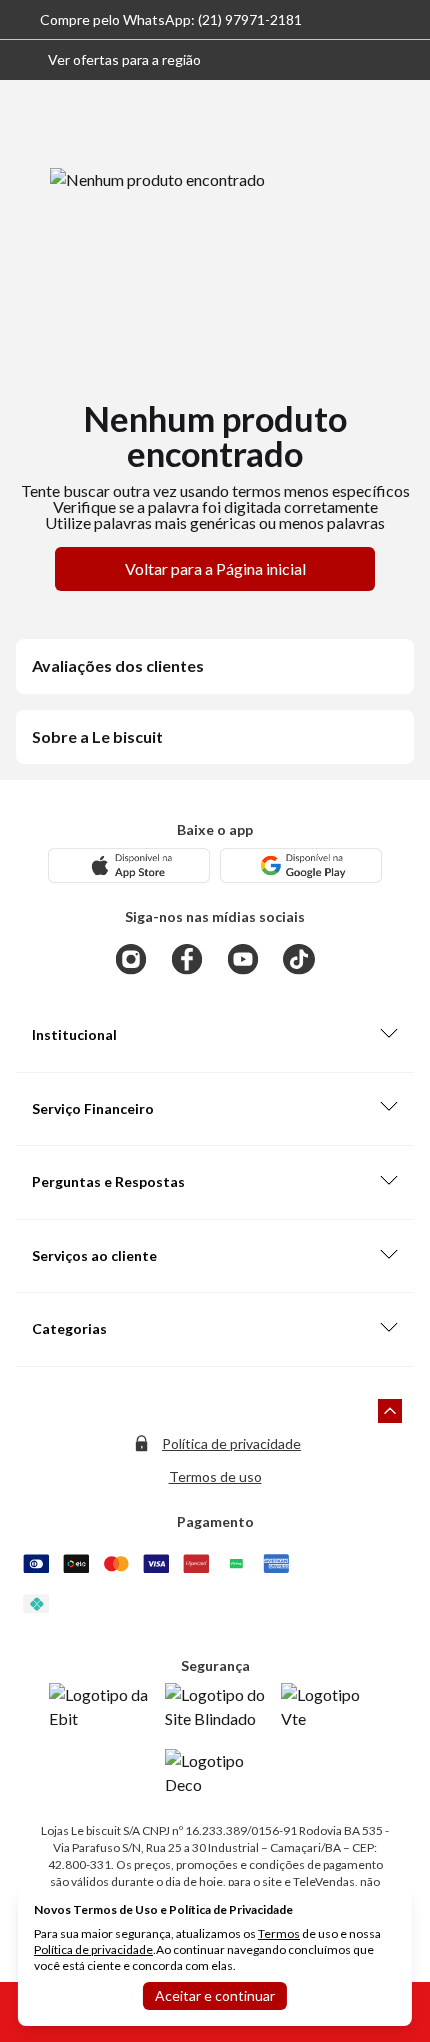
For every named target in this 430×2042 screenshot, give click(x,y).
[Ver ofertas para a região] (406, 60)
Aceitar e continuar (215, 1995)
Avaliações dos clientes (118, 665)
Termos (279, 1933)
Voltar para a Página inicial (215, 568)
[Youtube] (243, 959)
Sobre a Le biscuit (97, 736)
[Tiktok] (299, 959)
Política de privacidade (231, 1443)
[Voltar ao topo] (390, 1411)
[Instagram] (131, 959)
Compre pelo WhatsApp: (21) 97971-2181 (171, 19)
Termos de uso (215, 1476)
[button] (108, 60)
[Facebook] (187, 959)
